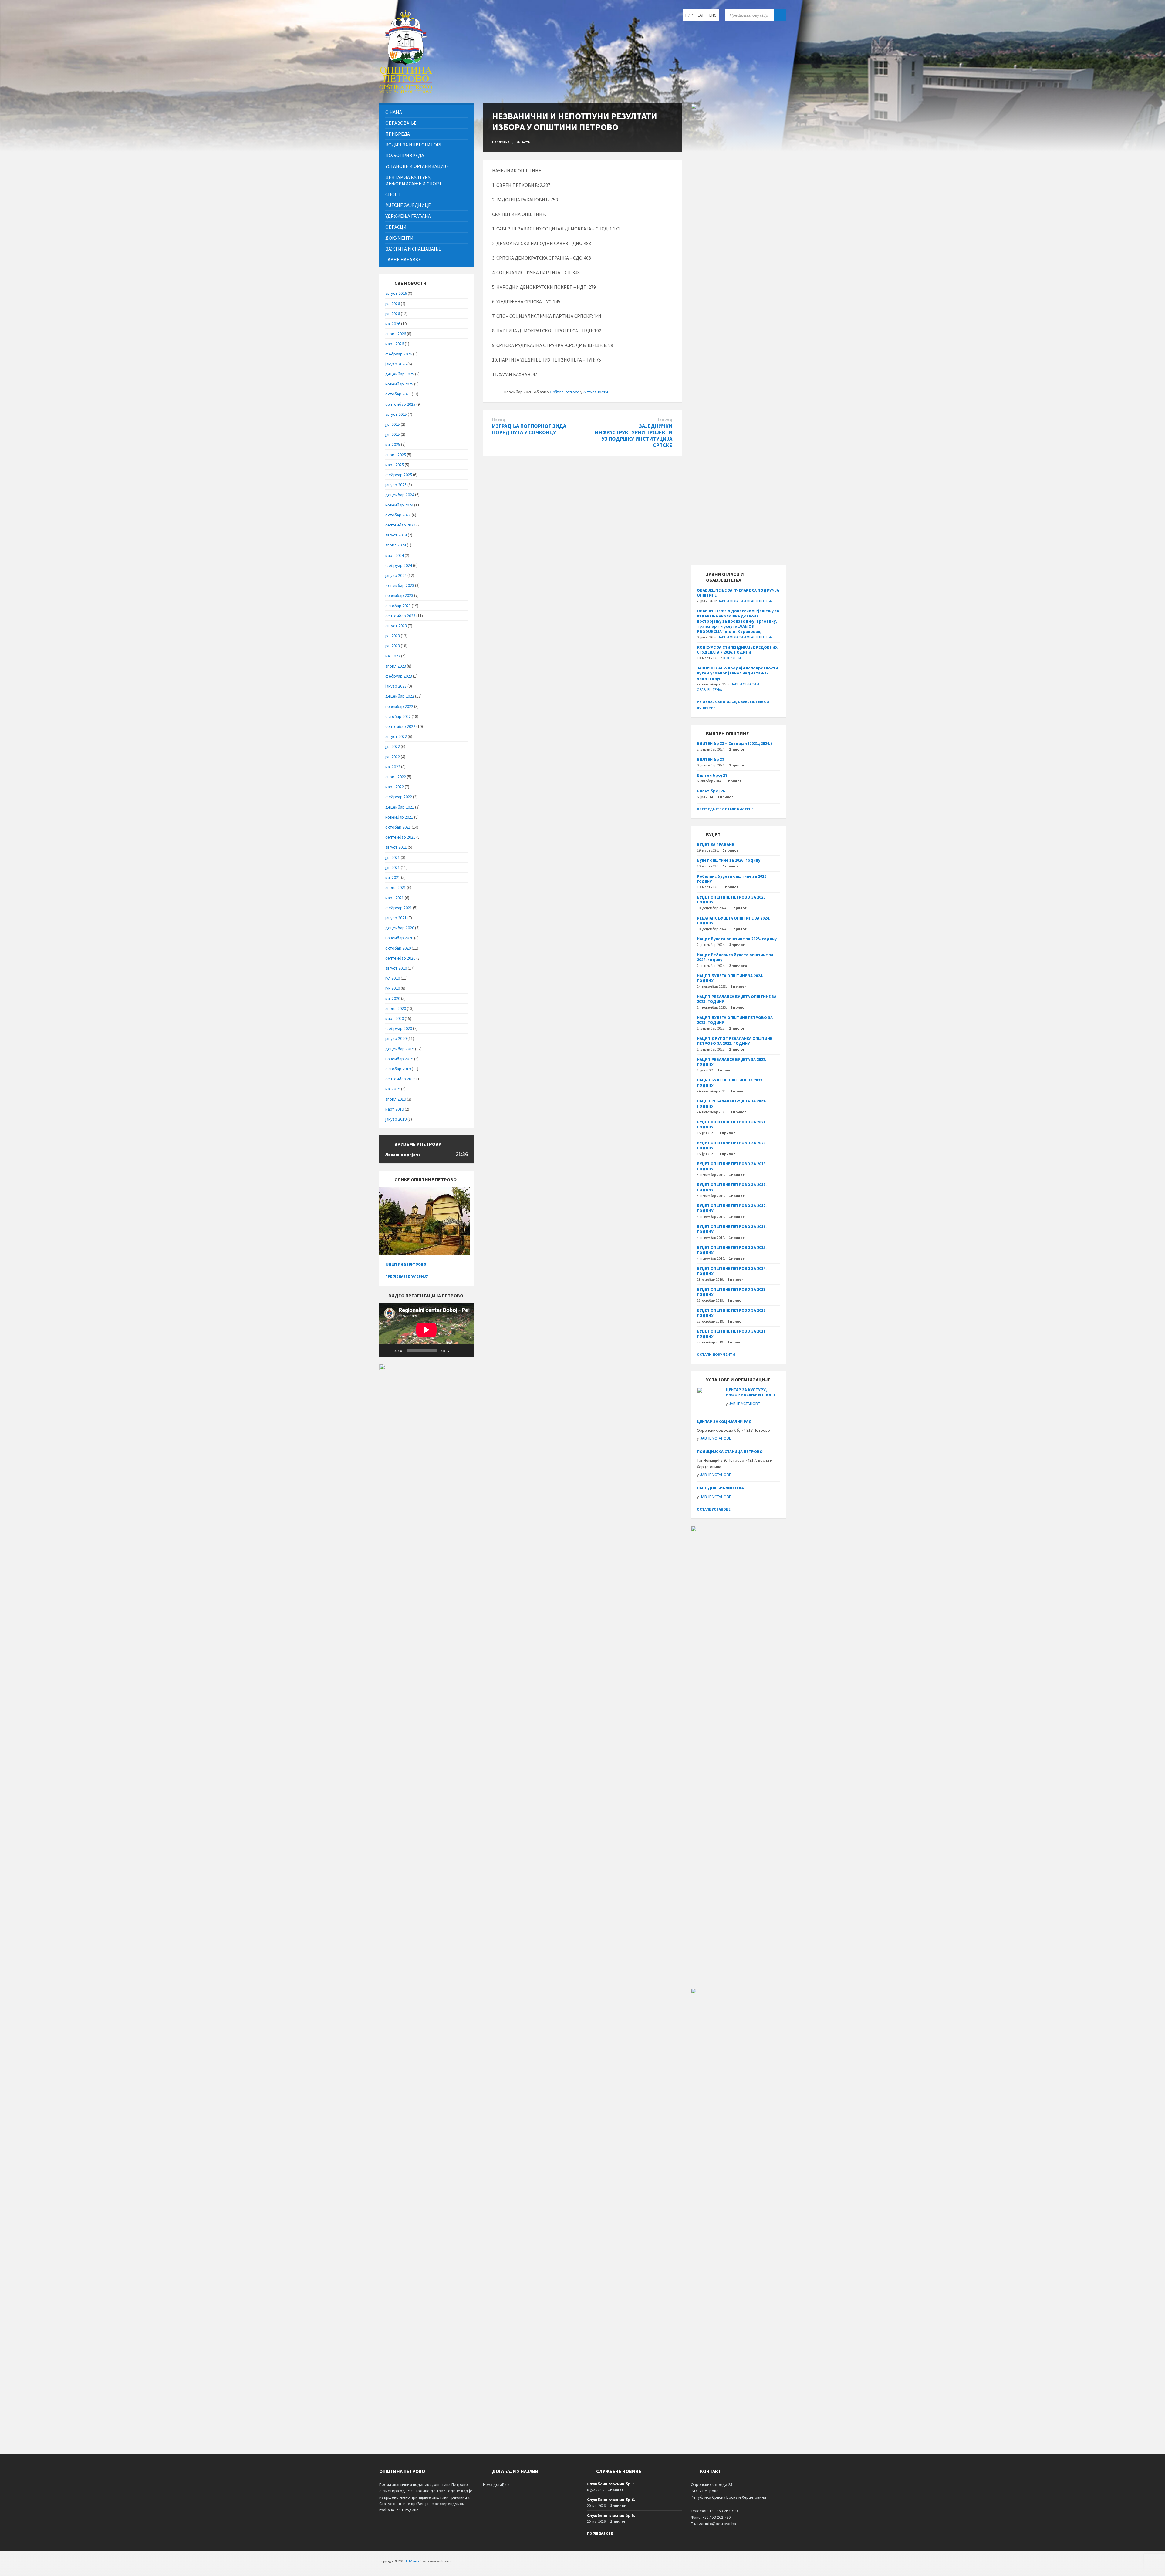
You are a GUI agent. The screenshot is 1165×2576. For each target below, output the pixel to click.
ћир (689, 15)
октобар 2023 (398, 606)
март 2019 (395, 1109)
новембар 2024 (399, 505)
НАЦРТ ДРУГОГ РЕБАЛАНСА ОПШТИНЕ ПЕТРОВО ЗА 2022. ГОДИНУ (734, 1041)
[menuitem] (427, 112)
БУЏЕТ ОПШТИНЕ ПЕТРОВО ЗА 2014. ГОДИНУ (732, 1271)
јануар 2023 (396, 686)
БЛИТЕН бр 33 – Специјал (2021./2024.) (734, 743)
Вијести (523, 142)
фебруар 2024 (399, 565)
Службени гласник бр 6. (611, 2500)
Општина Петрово (406, 1264)
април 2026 (396, 334)
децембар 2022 (400, 696)
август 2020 (396, 968)
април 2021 (396, 887)
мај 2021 (393, 877)
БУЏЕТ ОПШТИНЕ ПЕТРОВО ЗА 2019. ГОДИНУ (732, 1166)
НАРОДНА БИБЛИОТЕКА (720, 1488)
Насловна (501, 142)
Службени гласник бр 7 (610, 2484)
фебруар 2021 (399, 908)
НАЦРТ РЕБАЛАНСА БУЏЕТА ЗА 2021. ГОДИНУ (732, 1103)
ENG (713, 15)
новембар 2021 (399, 817)
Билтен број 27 (712, 775)
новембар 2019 (399, 1059)
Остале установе (714, 1509)
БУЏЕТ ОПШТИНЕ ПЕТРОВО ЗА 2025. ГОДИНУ (732, 900)
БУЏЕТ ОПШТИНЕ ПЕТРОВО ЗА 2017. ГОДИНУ (732, 1208)
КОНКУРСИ (732, 658)
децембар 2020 (400, 928)
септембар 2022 (400, 726)
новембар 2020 (399, 938)
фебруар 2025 (399, 475)
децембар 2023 (400, 585)
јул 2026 (393, 304)
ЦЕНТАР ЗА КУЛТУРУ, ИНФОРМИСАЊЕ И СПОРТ (751, 1392)
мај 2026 (393, 324)
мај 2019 (393, 1089)
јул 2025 (393, 424)
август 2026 (396, 293)
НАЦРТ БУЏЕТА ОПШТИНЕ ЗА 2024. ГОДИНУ (730, 978)
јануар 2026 (396, 364)
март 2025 (395, 465)
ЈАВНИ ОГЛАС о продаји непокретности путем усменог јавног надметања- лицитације (737, 673)
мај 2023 (393, 656)
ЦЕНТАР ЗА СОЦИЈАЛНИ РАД (724, 1421)
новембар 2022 (399, 706)
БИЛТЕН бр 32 (711, 759)
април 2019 (396, 1099)
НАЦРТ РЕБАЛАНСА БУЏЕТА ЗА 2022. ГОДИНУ (732, 1062)
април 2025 (396, 455)
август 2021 (396, 847)
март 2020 (395, 1018)
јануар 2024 (396, 575)
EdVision (412, 2561)
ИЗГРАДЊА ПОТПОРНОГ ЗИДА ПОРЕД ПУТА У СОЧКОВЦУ (529, 429)
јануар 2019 (396, 1119)
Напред (664, 419)
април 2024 (396, 545)
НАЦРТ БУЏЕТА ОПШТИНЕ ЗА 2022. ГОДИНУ (730, 1083)
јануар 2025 (396, 485)
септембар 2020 (400, 958)
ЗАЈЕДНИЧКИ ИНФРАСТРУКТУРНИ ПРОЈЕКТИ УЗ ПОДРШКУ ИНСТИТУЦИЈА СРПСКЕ (634, 435)
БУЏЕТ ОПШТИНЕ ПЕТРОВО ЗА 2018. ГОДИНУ (732, 1187)
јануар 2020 (396, 1038)
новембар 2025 (399, 384)
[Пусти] (387, 1350)
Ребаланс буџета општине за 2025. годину (732, 879)
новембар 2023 (399, 595)
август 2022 (396, 736)
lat (701, 15)
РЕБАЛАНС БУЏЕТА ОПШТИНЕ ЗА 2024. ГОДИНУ (733, 921)
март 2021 (395, 898)
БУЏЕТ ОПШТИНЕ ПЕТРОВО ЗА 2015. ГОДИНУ (732, 1250)
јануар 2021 (396, 918)
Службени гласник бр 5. (611, 2515)
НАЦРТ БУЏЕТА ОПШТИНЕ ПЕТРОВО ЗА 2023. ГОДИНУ (735, 1020)
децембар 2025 (400, 374)
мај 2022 (393, 767)
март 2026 (395, 344)
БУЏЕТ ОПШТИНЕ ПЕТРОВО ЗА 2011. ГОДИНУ (732, 1334)
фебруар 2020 (399, 1028)
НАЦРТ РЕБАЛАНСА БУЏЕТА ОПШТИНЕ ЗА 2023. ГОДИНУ (737, 999)
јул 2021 (393, 857)
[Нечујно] (456, 1350)
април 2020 (396, 1008)
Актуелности (596, 392)
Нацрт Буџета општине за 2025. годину (737, 939)
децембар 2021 (400, 807)
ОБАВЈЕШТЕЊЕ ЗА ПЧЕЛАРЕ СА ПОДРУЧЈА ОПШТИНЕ (738, 593)
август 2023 (396, 626)
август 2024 (396, 535)
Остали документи (716, 1354)
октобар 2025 (398, 394)
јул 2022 (393, 746)
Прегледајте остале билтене (725, 809)
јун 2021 (393, 867)
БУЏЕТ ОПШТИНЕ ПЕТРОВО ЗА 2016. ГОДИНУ (732, 1229)
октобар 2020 (398, 948)
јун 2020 (393, 988)
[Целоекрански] (466, 1350)
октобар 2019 (398, 1069)
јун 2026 (393, 314)
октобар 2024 (398, 515)
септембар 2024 (400, 525)
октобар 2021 (398, 827)
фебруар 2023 (399, 676)
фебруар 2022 (399, 797)
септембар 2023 (400, 616)
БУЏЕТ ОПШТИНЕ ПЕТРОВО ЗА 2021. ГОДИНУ (732, 1124)
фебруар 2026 (399, 354)
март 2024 (395, 555)
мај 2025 (393, 444)
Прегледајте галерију (407, 1276)
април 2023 (396, 666)
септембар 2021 (400, 837)
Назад (499, 419)
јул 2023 (393, 636)
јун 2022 (393, 757)
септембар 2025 (400, 404)
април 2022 (396, 777)
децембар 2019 (400, 1049)
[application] (427, 1330)
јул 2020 (393, 978)
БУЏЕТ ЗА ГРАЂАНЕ (715, 844)
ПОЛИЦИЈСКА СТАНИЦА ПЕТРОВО (730, 1451)
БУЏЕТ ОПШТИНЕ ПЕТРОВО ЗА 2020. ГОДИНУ (732, 1145)
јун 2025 (393, 434)
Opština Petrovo (565, 392)
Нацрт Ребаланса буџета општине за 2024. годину (735, 957)
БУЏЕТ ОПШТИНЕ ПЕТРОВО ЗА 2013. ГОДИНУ (732, 1292)
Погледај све (600, 2533)
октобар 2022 (398, 716)
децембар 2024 (400, 495)
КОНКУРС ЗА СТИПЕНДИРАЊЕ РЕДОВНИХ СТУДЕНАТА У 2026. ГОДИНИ (737, 650)
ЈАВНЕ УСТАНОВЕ (744, 1404)
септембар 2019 (400, 1079)
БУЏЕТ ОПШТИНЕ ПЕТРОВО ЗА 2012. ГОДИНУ (732, 1313)
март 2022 (395, 787)
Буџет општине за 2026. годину (729, 860)
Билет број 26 (711, 791)
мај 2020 (393, 998)
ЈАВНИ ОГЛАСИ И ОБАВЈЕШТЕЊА (745, 601)
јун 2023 (393, 646)
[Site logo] (406, 91)
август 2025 (396, 414)
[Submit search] (780, 15)
